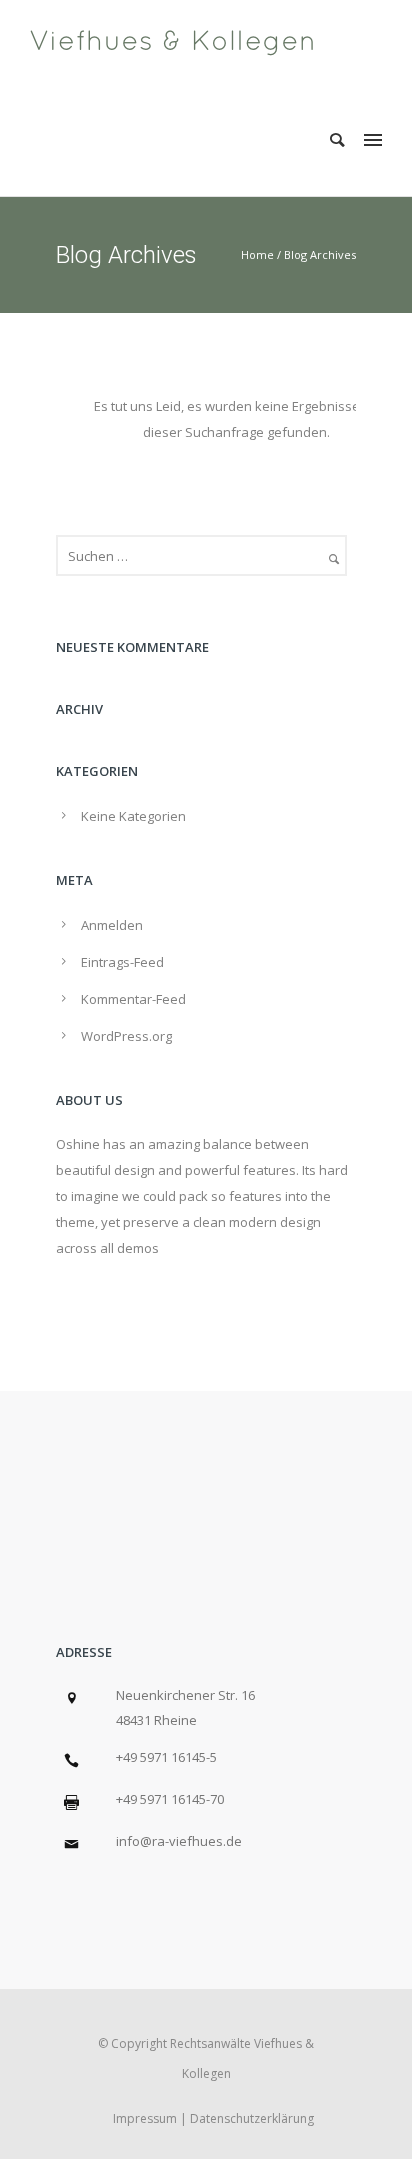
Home (257, 254)
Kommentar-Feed (133, 999)
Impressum (145, 2118)
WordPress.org (126, 1036)
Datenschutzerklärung (252, 2118)
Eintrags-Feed (122, 962)
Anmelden (112, 925)
